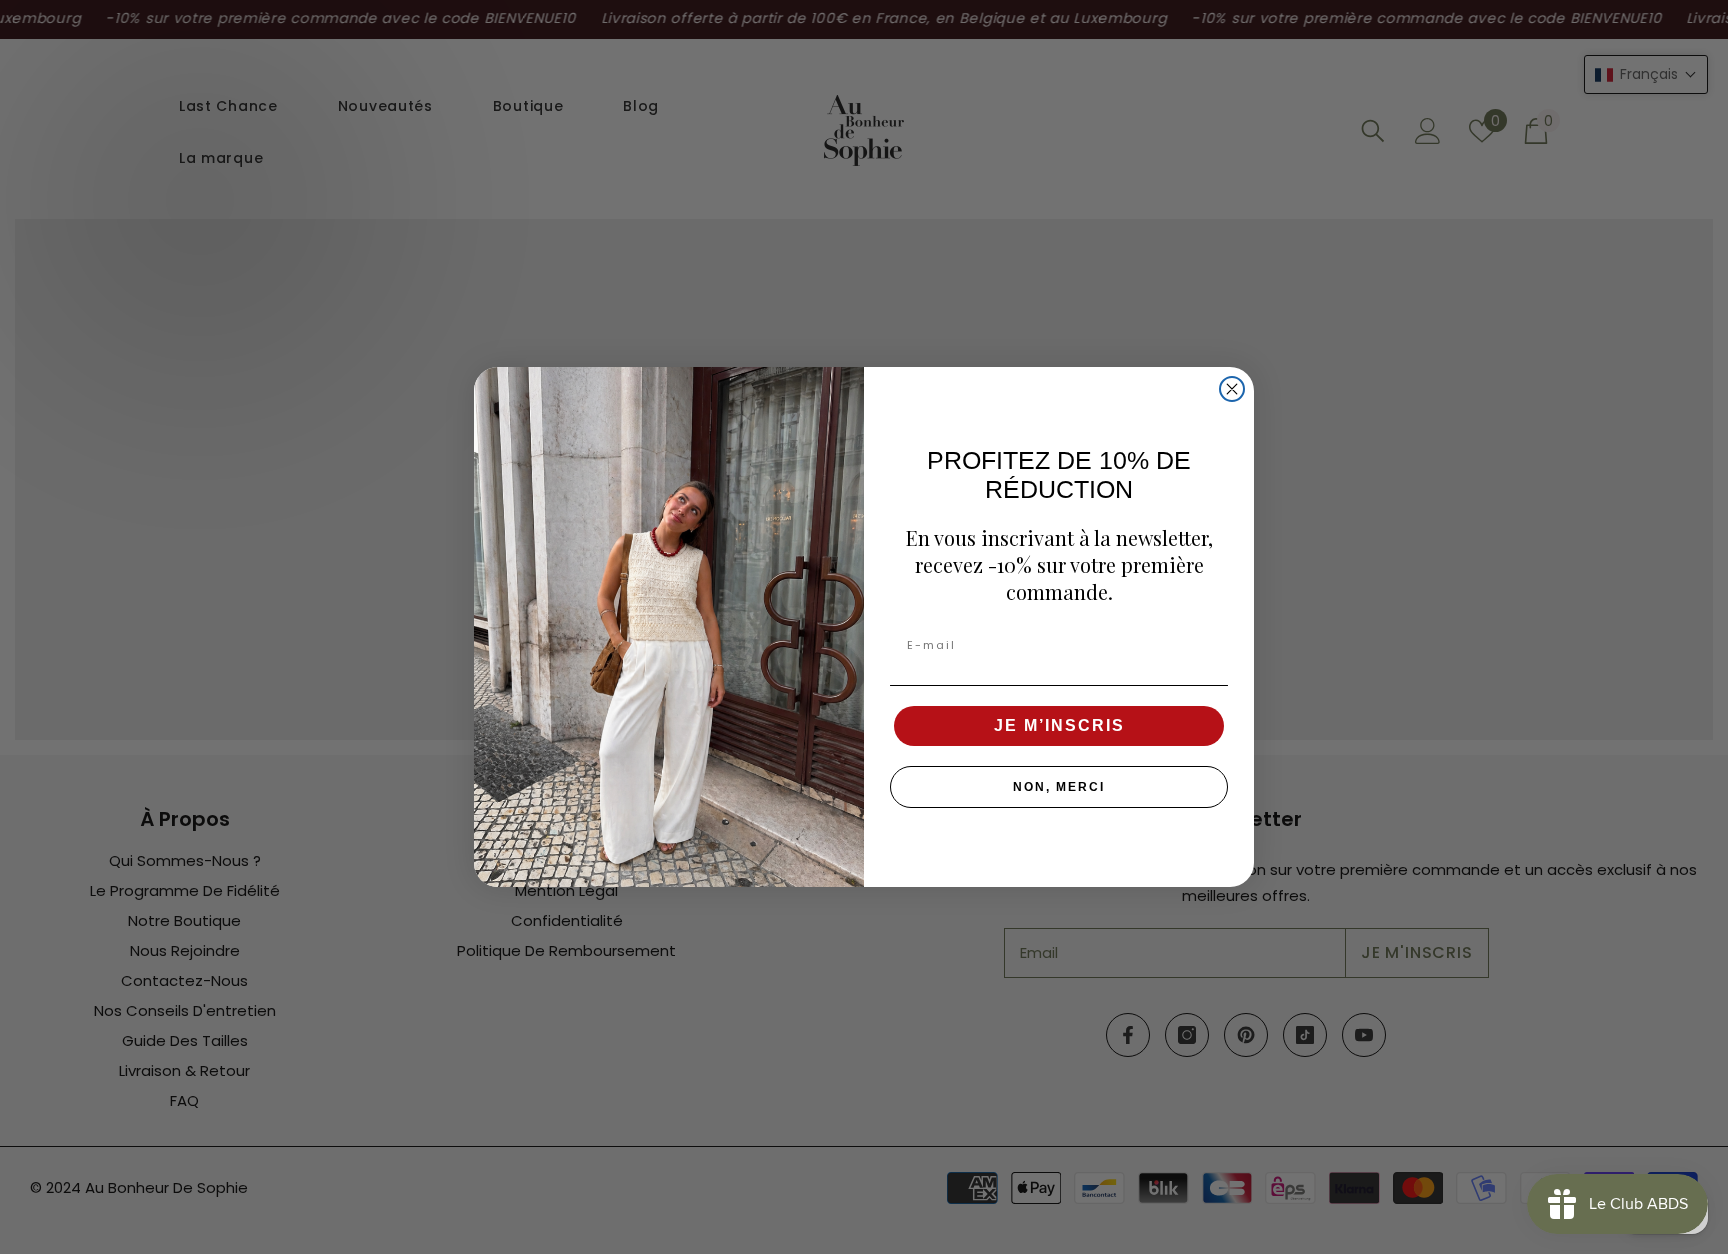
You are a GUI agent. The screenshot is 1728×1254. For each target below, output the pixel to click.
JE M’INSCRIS (1059, 725)
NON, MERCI (1059, 787)
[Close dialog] (1232, 389)
